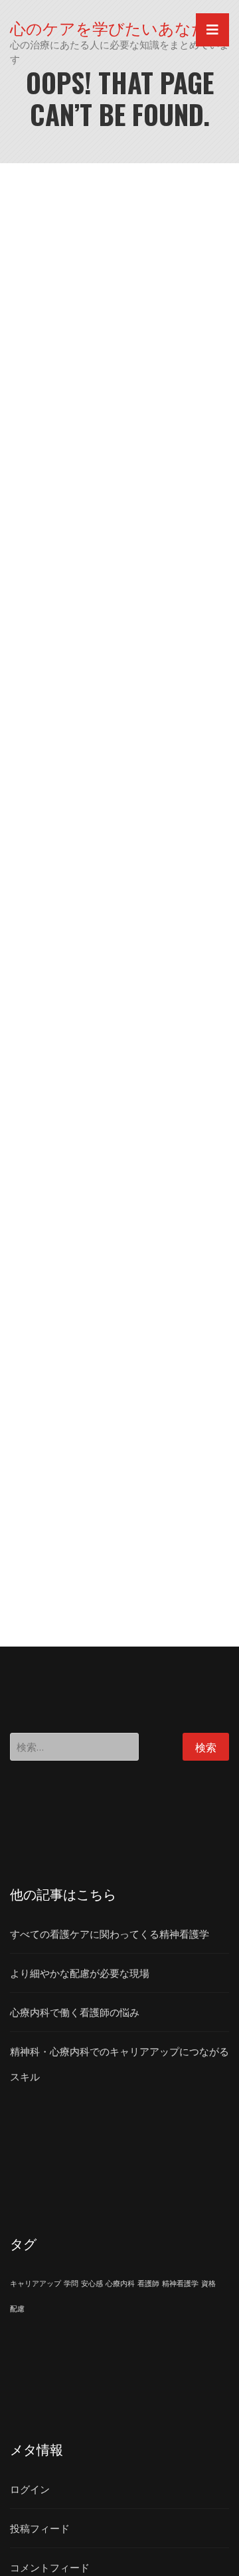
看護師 (148, 2283)
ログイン (30, 2489)
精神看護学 (180, 2283)
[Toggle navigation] (212, 30)
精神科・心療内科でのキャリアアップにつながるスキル (119, 2064)
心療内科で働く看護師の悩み (75, 2012)
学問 (71, 2283)
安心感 (92, 2283)
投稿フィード (40, 2528)
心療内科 (120, 2283)
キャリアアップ (36, 2283)
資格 (208, 2283)
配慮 (17, 2309)
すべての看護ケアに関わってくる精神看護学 (110, 1934)
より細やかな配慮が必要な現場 (80, 1973)
